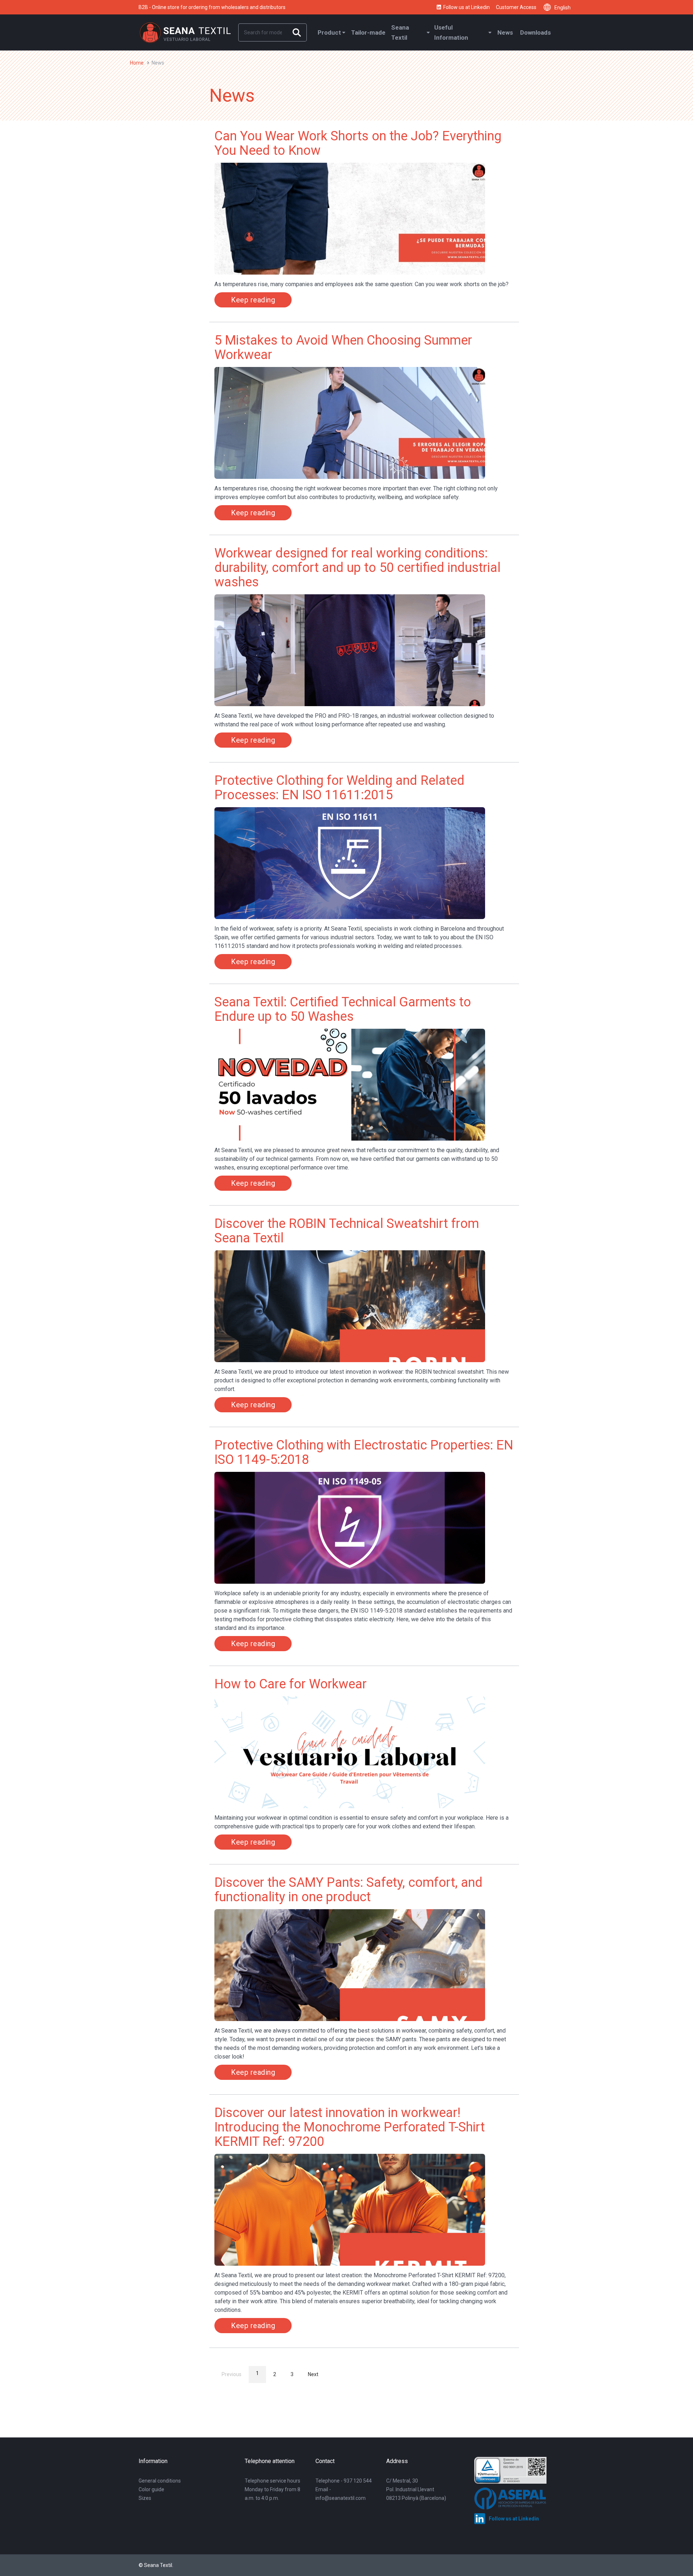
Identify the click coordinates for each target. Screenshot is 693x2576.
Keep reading (253, 300)
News (505, 32)
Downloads (535, 32)
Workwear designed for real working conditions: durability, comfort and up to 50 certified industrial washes (358, 568)
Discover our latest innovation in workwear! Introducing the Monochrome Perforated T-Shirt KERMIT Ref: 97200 (350, 2127)
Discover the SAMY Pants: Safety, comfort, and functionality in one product (348, 1890)
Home (137, 63)
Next (313, 2374)
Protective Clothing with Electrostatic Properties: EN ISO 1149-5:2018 (364, 1452)
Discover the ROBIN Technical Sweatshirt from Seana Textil (347, 1231)
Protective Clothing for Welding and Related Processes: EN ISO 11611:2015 (339, 788)
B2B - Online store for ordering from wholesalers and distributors (212, 7)
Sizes (145, 2498)
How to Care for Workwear (291, 1684)
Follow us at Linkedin (467, 7)
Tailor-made (368, 32)
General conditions (160, 2481)
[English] (549, 7)
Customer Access (516, 7)
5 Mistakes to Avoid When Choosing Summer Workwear (343, 347)
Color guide (151, 2489)
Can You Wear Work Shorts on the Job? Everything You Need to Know (358, 143)
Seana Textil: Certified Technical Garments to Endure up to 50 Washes (343, 1009)
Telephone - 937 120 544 (344, 2481)
